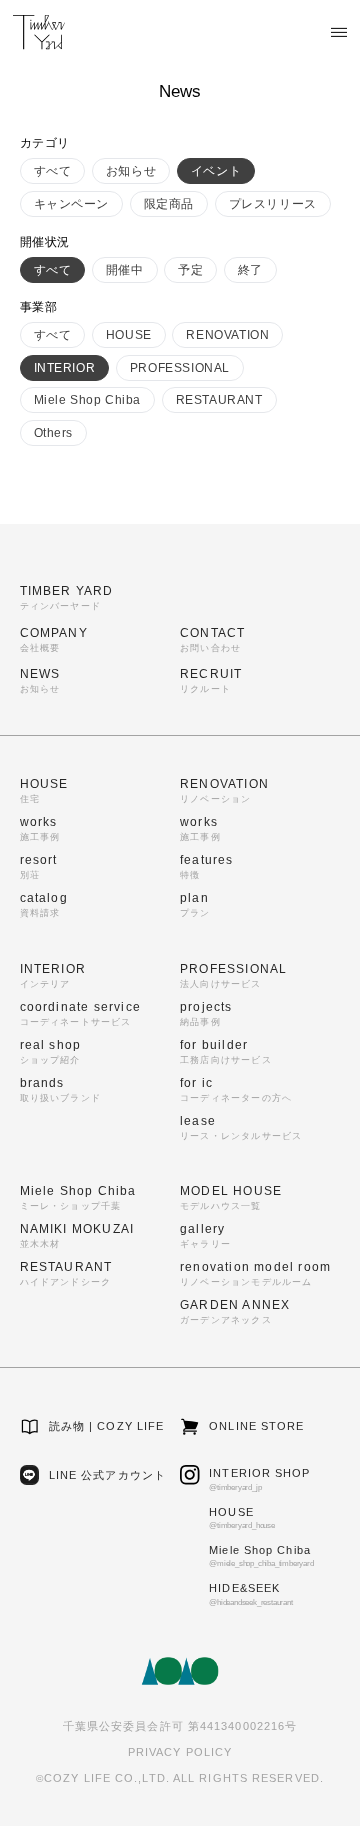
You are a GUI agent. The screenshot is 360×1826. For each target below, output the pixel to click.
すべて (53, 171)
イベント (216, 171)
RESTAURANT (219, 400)
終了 (250, 270)
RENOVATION (227, 335)
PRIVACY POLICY (180, 1752)
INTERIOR (65, 368)
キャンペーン (72, 204)
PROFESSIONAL (180, 368)
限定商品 (169, 204)
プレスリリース (273, 204)
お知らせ (131, 171)
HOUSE (129, 335)
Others (54, 433)
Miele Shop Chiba (88, 400)
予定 (190, 270)
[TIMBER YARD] (39, 32)
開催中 (125, 270)
